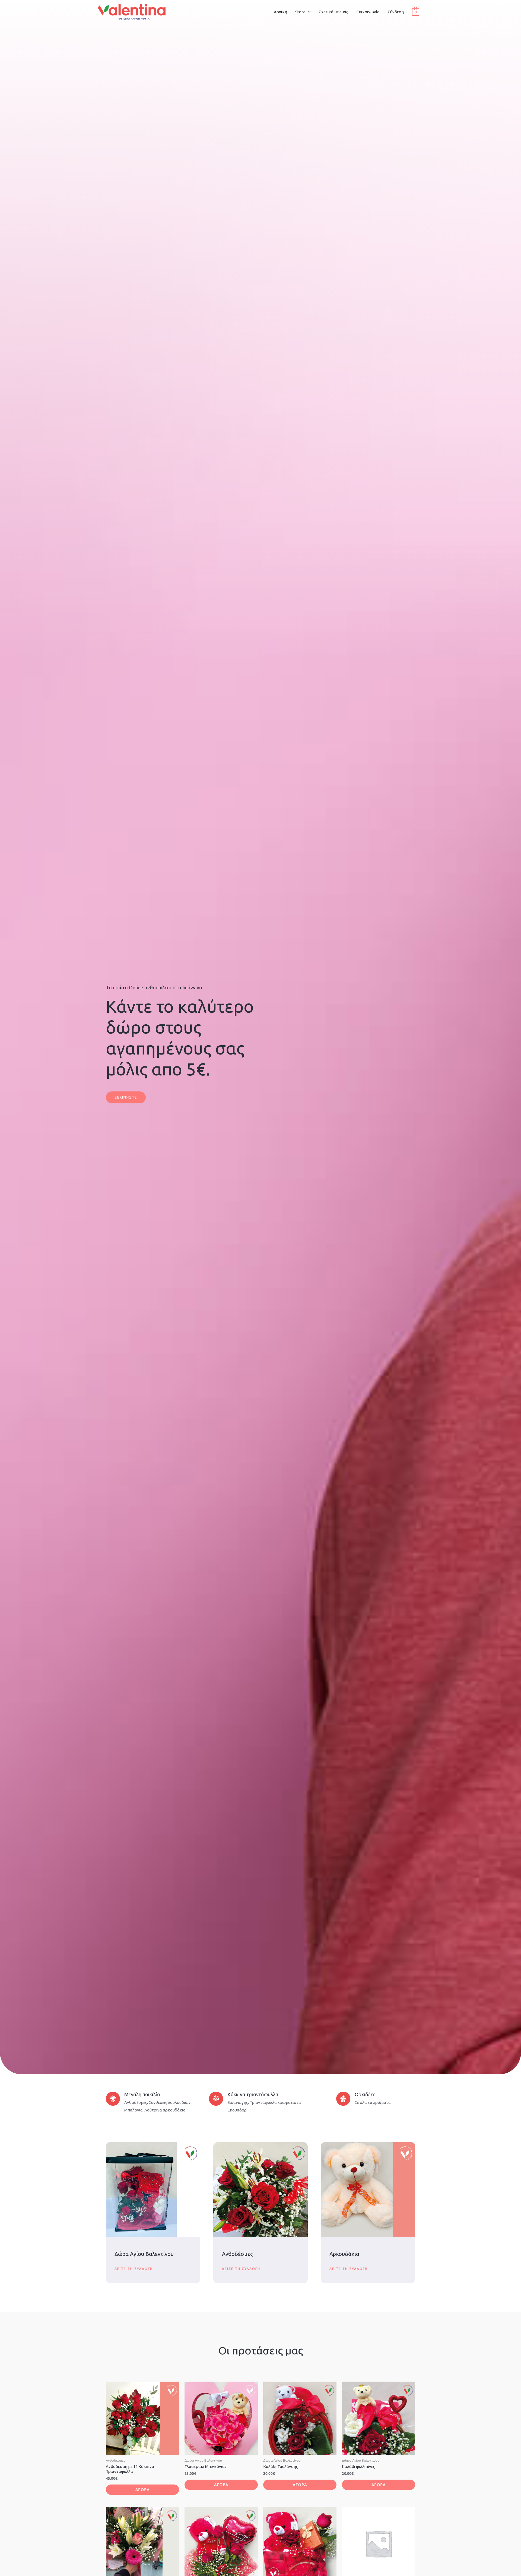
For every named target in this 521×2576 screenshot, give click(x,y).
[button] (126, 1097)
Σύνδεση (396, 12)
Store (300, 12)
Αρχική (280, 12)
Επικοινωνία (368, 12)
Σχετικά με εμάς (333, 12)
